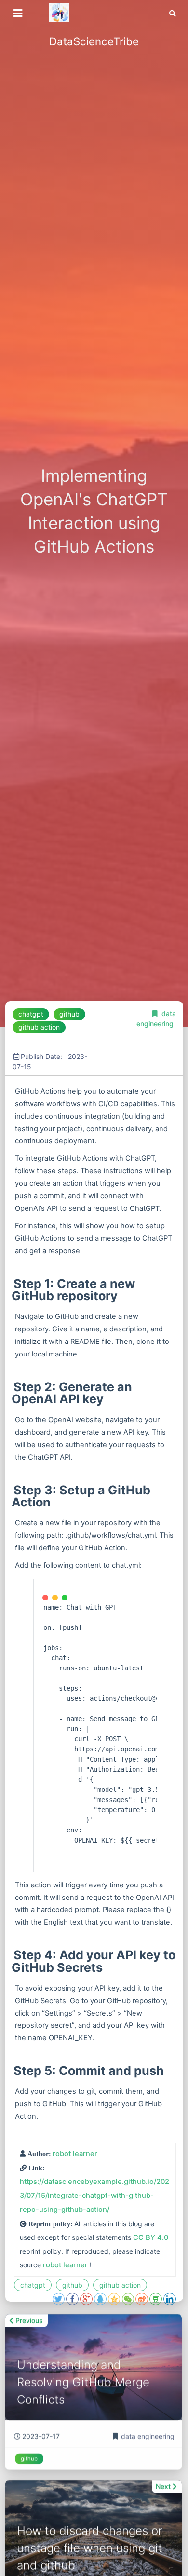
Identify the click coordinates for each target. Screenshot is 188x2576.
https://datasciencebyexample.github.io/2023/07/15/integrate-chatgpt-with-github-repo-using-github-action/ (94, 2196)
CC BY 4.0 (151, 2237)
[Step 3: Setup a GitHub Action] (13, 1490)
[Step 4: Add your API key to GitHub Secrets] (13, 1955)
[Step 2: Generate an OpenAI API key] (13, 1387)
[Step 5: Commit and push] (13, 2071)
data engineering (148, 2434)
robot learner (75, 2154)
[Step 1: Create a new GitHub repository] (13, 1284)
